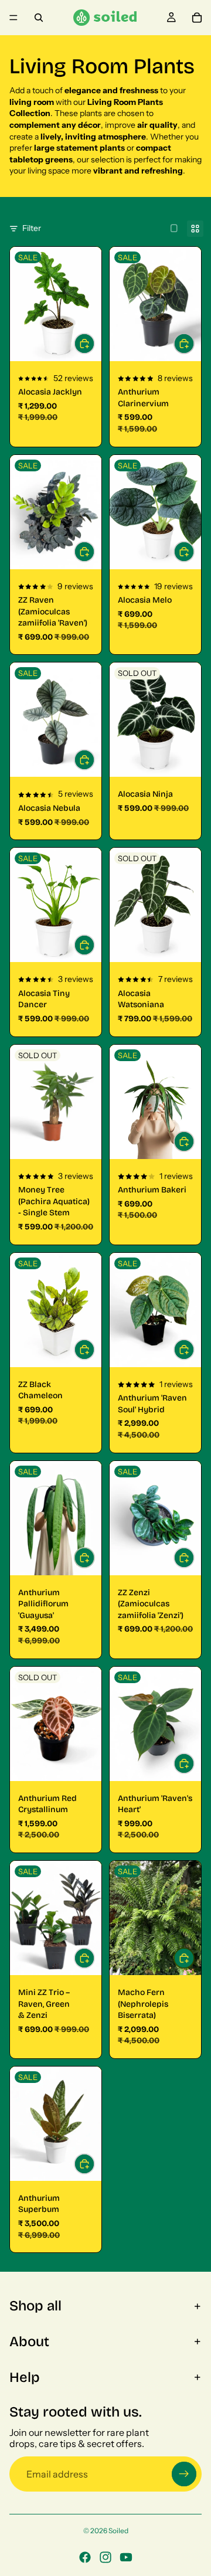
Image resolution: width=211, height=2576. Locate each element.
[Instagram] (105, 2557)
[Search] (39, 18)
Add (194, 552)
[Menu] (13, 18)
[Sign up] (184, 2474)
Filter (32, 228)
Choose (94, 344)
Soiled (118, 2531)
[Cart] (197, 18)
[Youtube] (126, 2557)
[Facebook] (85, 2557)
